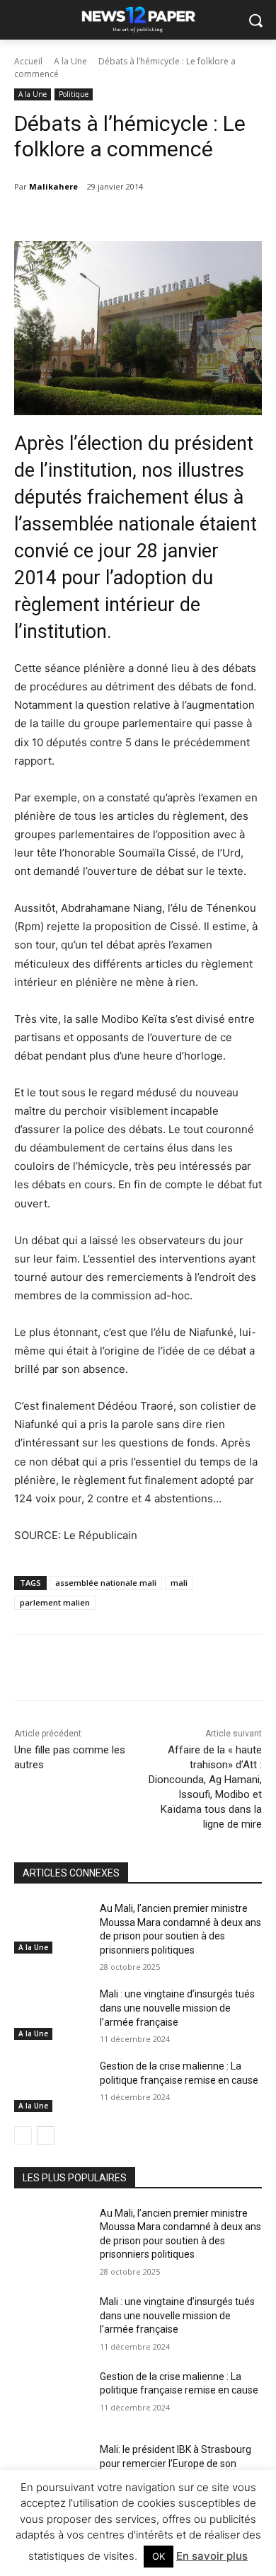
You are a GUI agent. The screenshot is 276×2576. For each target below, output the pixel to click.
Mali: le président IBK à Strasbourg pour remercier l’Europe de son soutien (176, 2463)
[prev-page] (23, 2135)
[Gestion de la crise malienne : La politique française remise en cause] (51, 2086)
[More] (204, 1670)
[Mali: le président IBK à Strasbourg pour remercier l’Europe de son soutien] (51, 2469)
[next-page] (46, 2135)
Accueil (28, 61)
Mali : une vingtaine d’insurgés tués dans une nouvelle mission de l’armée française (177, 2008)
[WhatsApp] (171, 1670)
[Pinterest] (138, 1670)
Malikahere (53, 186)
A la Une (70, 61)
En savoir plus (212, 2556)
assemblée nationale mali (106, 1583)
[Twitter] (105, 1670)
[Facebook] (73, 1670)
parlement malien (55, 1602)
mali (179, 1583)
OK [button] (159, 2556)
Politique (74, 94)
